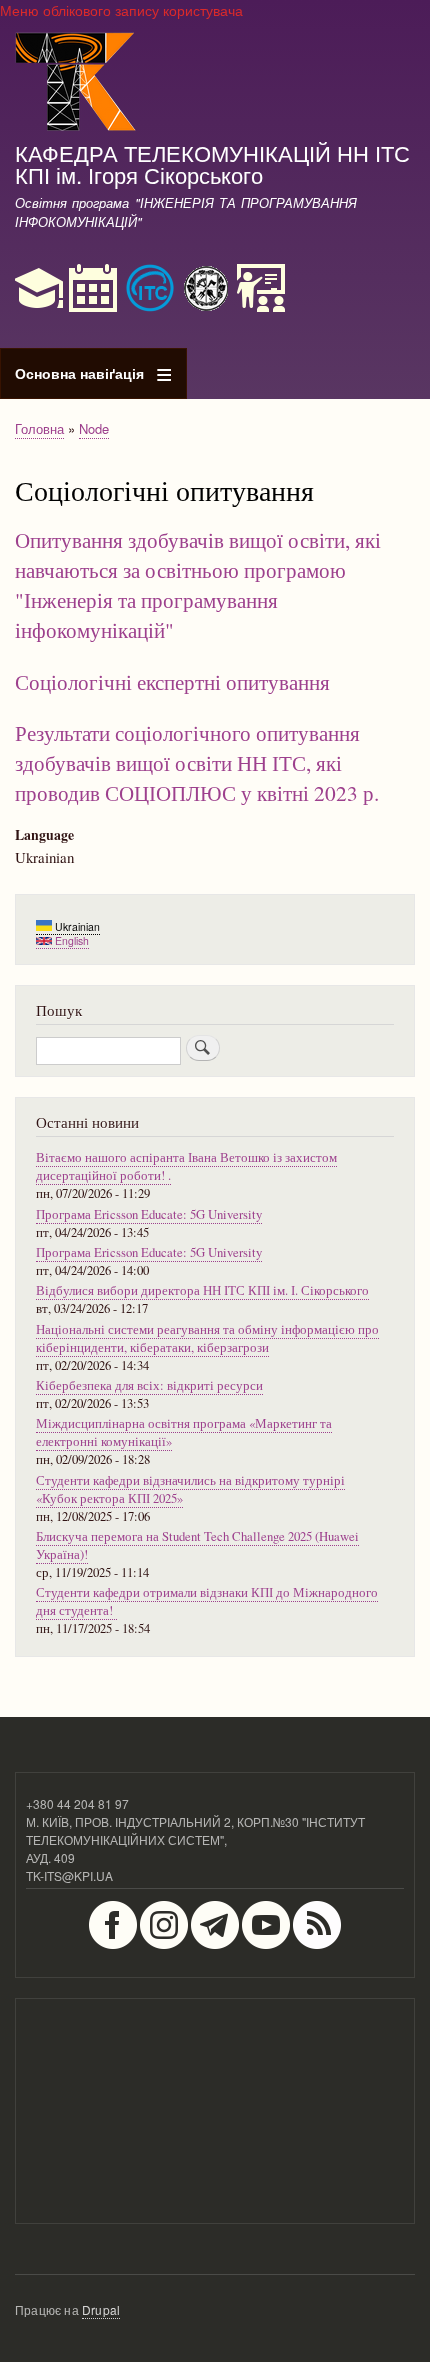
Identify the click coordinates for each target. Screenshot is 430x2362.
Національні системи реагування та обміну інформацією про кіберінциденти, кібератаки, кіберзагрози (207, 1338)
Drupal (101, 2309)
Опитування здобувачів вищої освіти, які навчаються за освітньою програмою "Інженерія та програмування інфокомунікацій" (198, 584)
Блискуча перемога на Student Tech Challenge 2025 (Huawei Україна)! (197, 1545)
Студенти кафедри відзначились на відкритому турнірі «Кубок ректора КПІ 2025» (190, 1489)
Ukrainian (76, 926)
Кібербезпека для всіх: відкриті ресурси (149, 1385)
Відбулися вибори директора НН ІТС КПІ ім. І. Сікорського (202, 1290)
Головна (39, 428)
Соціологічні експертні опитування (172, 681)
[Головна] (76, 84)
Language (44, 835)
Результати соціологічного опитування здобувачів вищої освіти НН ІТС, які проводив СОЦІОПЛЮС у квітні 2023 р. (197, 762)
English (70, 940)
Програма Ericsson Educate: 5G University (149, 1214)
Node (94, 428)
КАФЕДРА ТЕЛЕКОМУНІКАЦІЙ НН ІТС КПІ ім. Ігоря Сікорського (212, 163)
